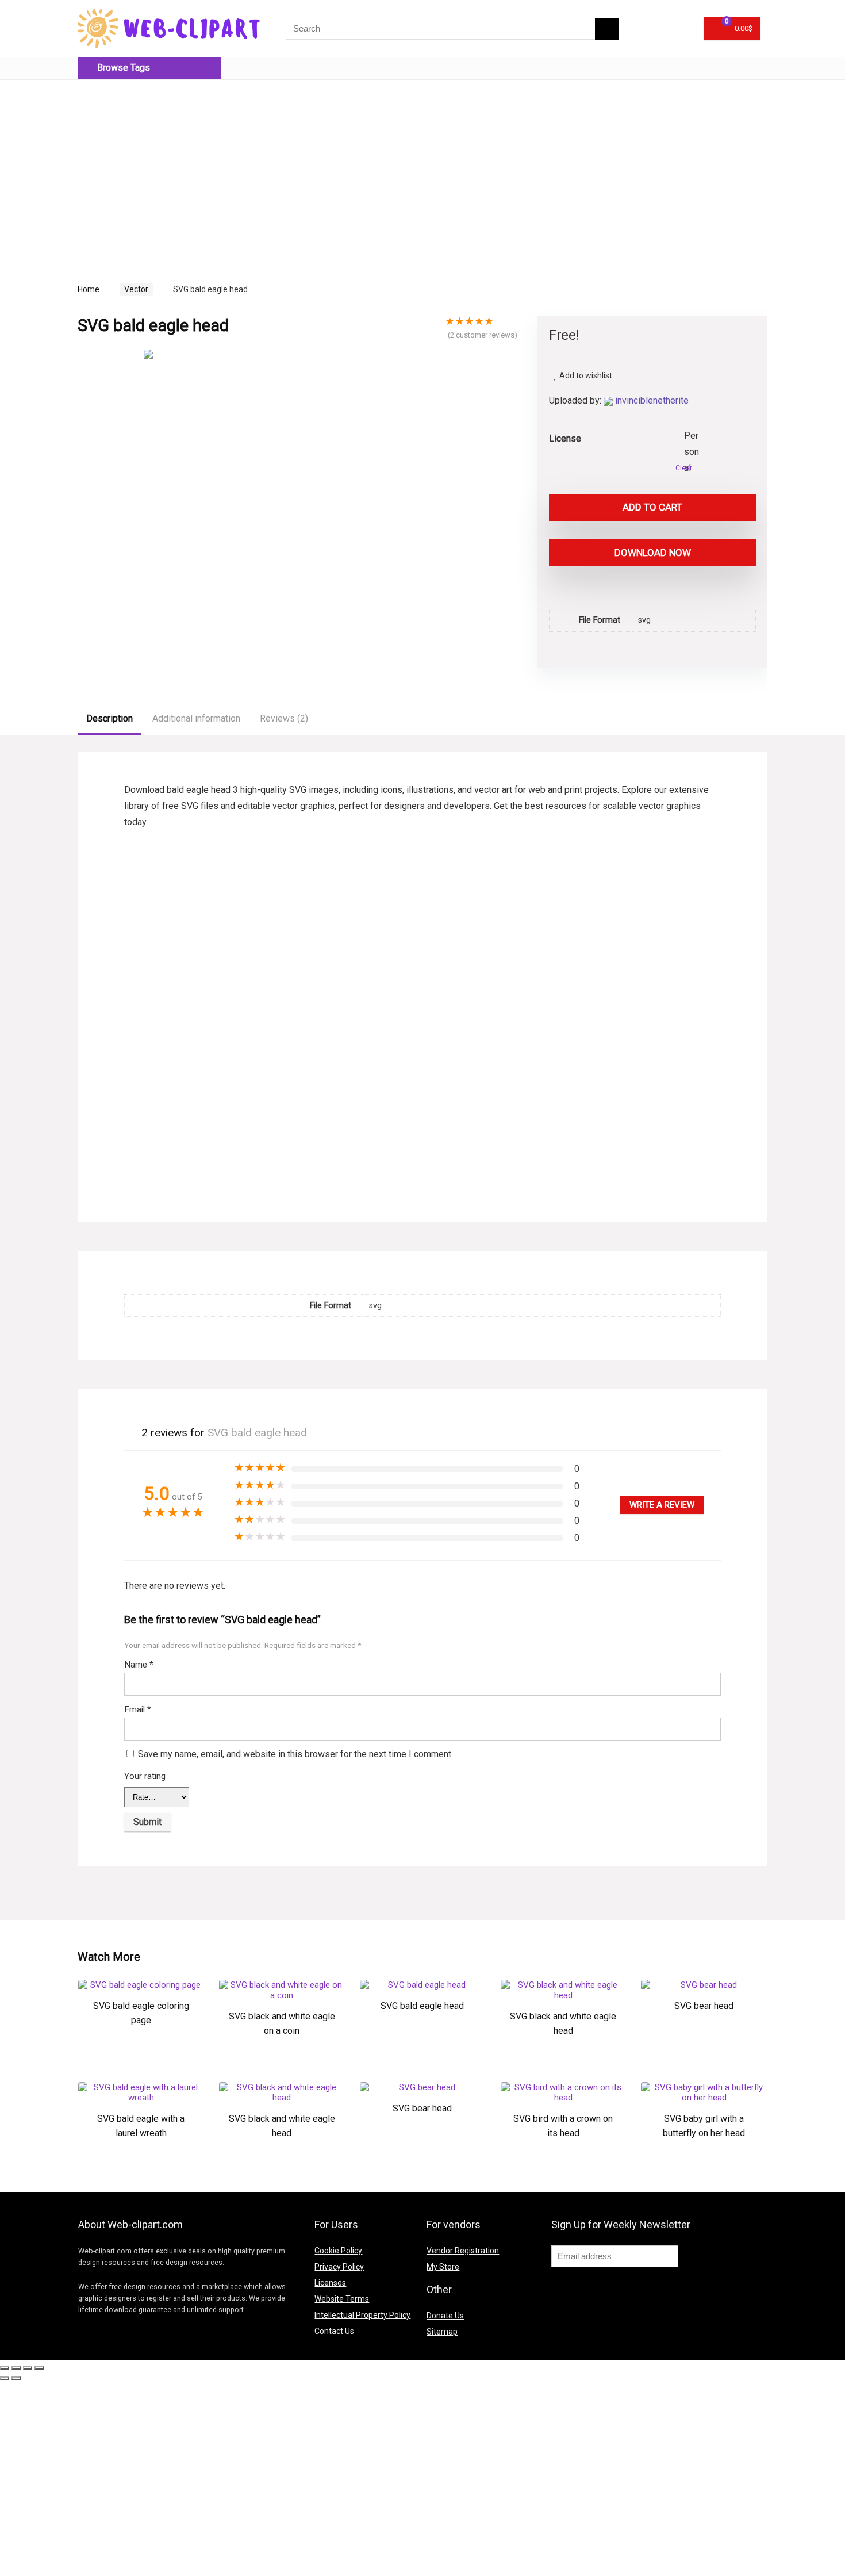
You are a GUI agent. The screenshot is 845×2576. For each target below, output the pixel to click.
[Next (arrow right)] (16, 2378)
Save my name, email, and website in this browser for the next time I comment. (295, 1754)
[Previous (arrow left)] (5, 2378)
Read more (141, 2057)
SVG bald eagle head (422, 2006)
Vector (136, 289)
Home (89, 289)
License (565, 438)
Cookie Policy (338, 2251)
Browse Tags (122, 68)
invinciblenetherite (652, 400)
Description (110, 718)
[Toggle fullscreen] (28, 2368)
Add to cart (652, 507)
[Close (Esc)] (5, 2368)
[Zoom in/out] (39, 2368)
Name (139, 1665)
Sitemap (442, 2332)
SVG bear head (704, 2006)
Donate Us (445, 2316)
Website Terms (342, 2299)
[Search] (607, 29)
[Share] (16, 2368)
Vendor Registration (463, 2251)
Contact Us (334, 2331)
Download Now (653, 553)
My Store (443, 2267)
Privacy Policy (339, 2267)
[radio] (693, 436)
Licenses (330, 2283)
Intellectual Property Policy (362, 2315)
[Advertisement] (174, 169)
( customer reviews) (483, 335)
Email (138, 1709)
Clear (684, 468)
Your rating (145, 1776)
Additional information (196, 718)
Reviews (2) (284, 718)
